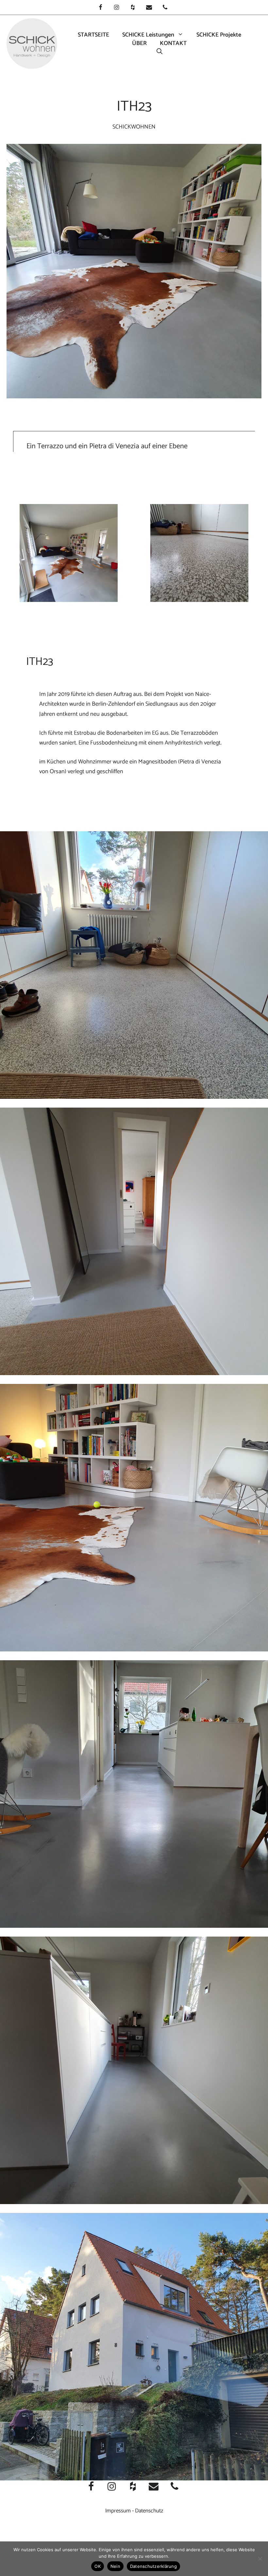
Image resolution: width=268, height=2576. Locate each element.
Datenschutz (149, 2511)
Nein (115, 2566)
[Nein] (260, 2559)
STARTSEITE (93, 35)
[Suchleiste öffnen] (159, 52)
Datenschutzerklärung (153, 2566)
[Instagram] (117, 8)
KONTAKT (173, 43)
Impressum (118, 2511)
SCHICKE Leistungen (148, 35)
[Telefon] (165, 8)
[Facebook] (100, 8)
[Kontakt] (149, 8)
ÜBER (139, 43)
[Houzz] (133, 8)
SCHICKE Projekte (219, 35)
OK (98, 2566)
